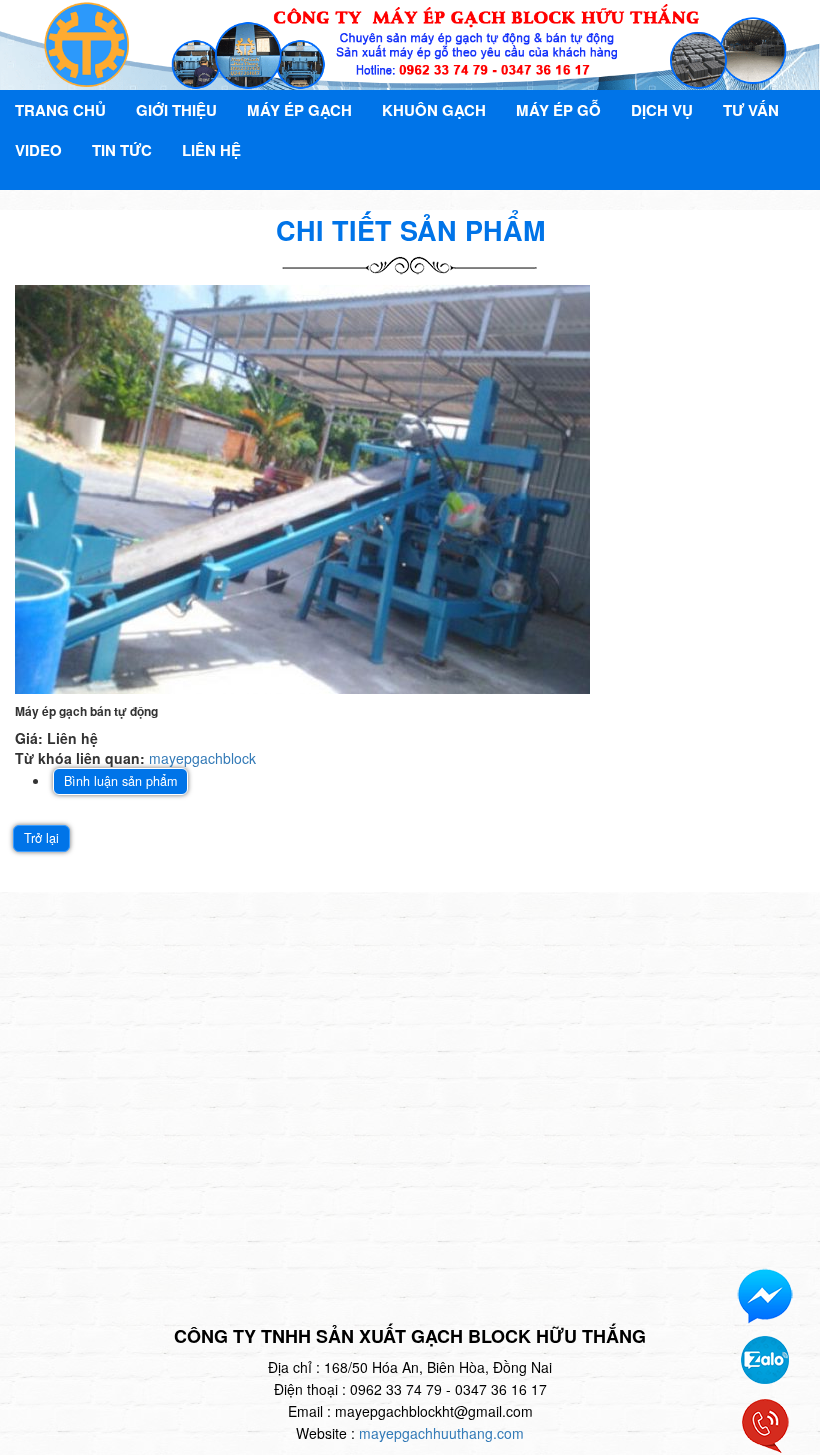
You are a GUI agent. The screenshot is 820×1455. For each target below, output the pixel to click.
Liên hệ (211, 150)
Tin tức (122, 150)
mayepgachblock (202, 758)
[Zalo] (765, 1358)
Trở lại (41, 838)
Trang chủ (60, 110)
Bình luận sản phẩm (120, 781)
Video (38, 150)
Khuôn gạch (434, 110)
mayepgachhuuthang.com (441, 1433)
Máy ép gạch (299, 110)
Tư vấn (751, 110)
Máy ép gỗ (558, 110)
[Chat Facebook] (765, 1295)
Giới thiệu (176, 110)
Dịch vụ (662, 110)
